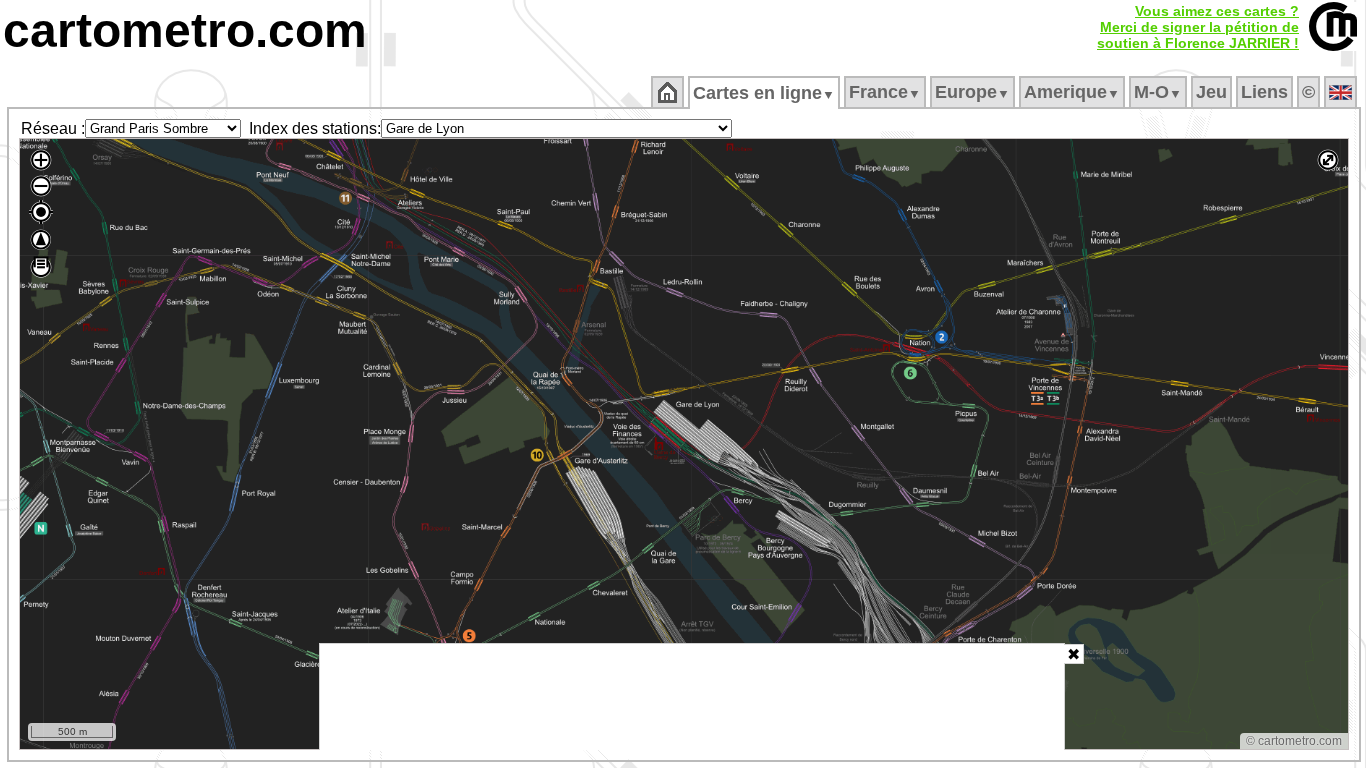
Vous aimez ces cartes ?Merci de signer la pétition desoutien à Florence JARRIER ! (1198, 27)
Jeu (1211, 92)
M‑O (1158, 92)
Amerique (1072, 92)
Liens (1264, 92)
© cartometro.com (1294, 741)
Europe (972, 92)
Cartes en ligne (764, 93)
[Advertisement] (692, 697)
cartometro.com (185, 30)
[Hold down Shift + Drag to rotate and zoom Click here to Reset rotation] (41, 240)
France (885, 92)
